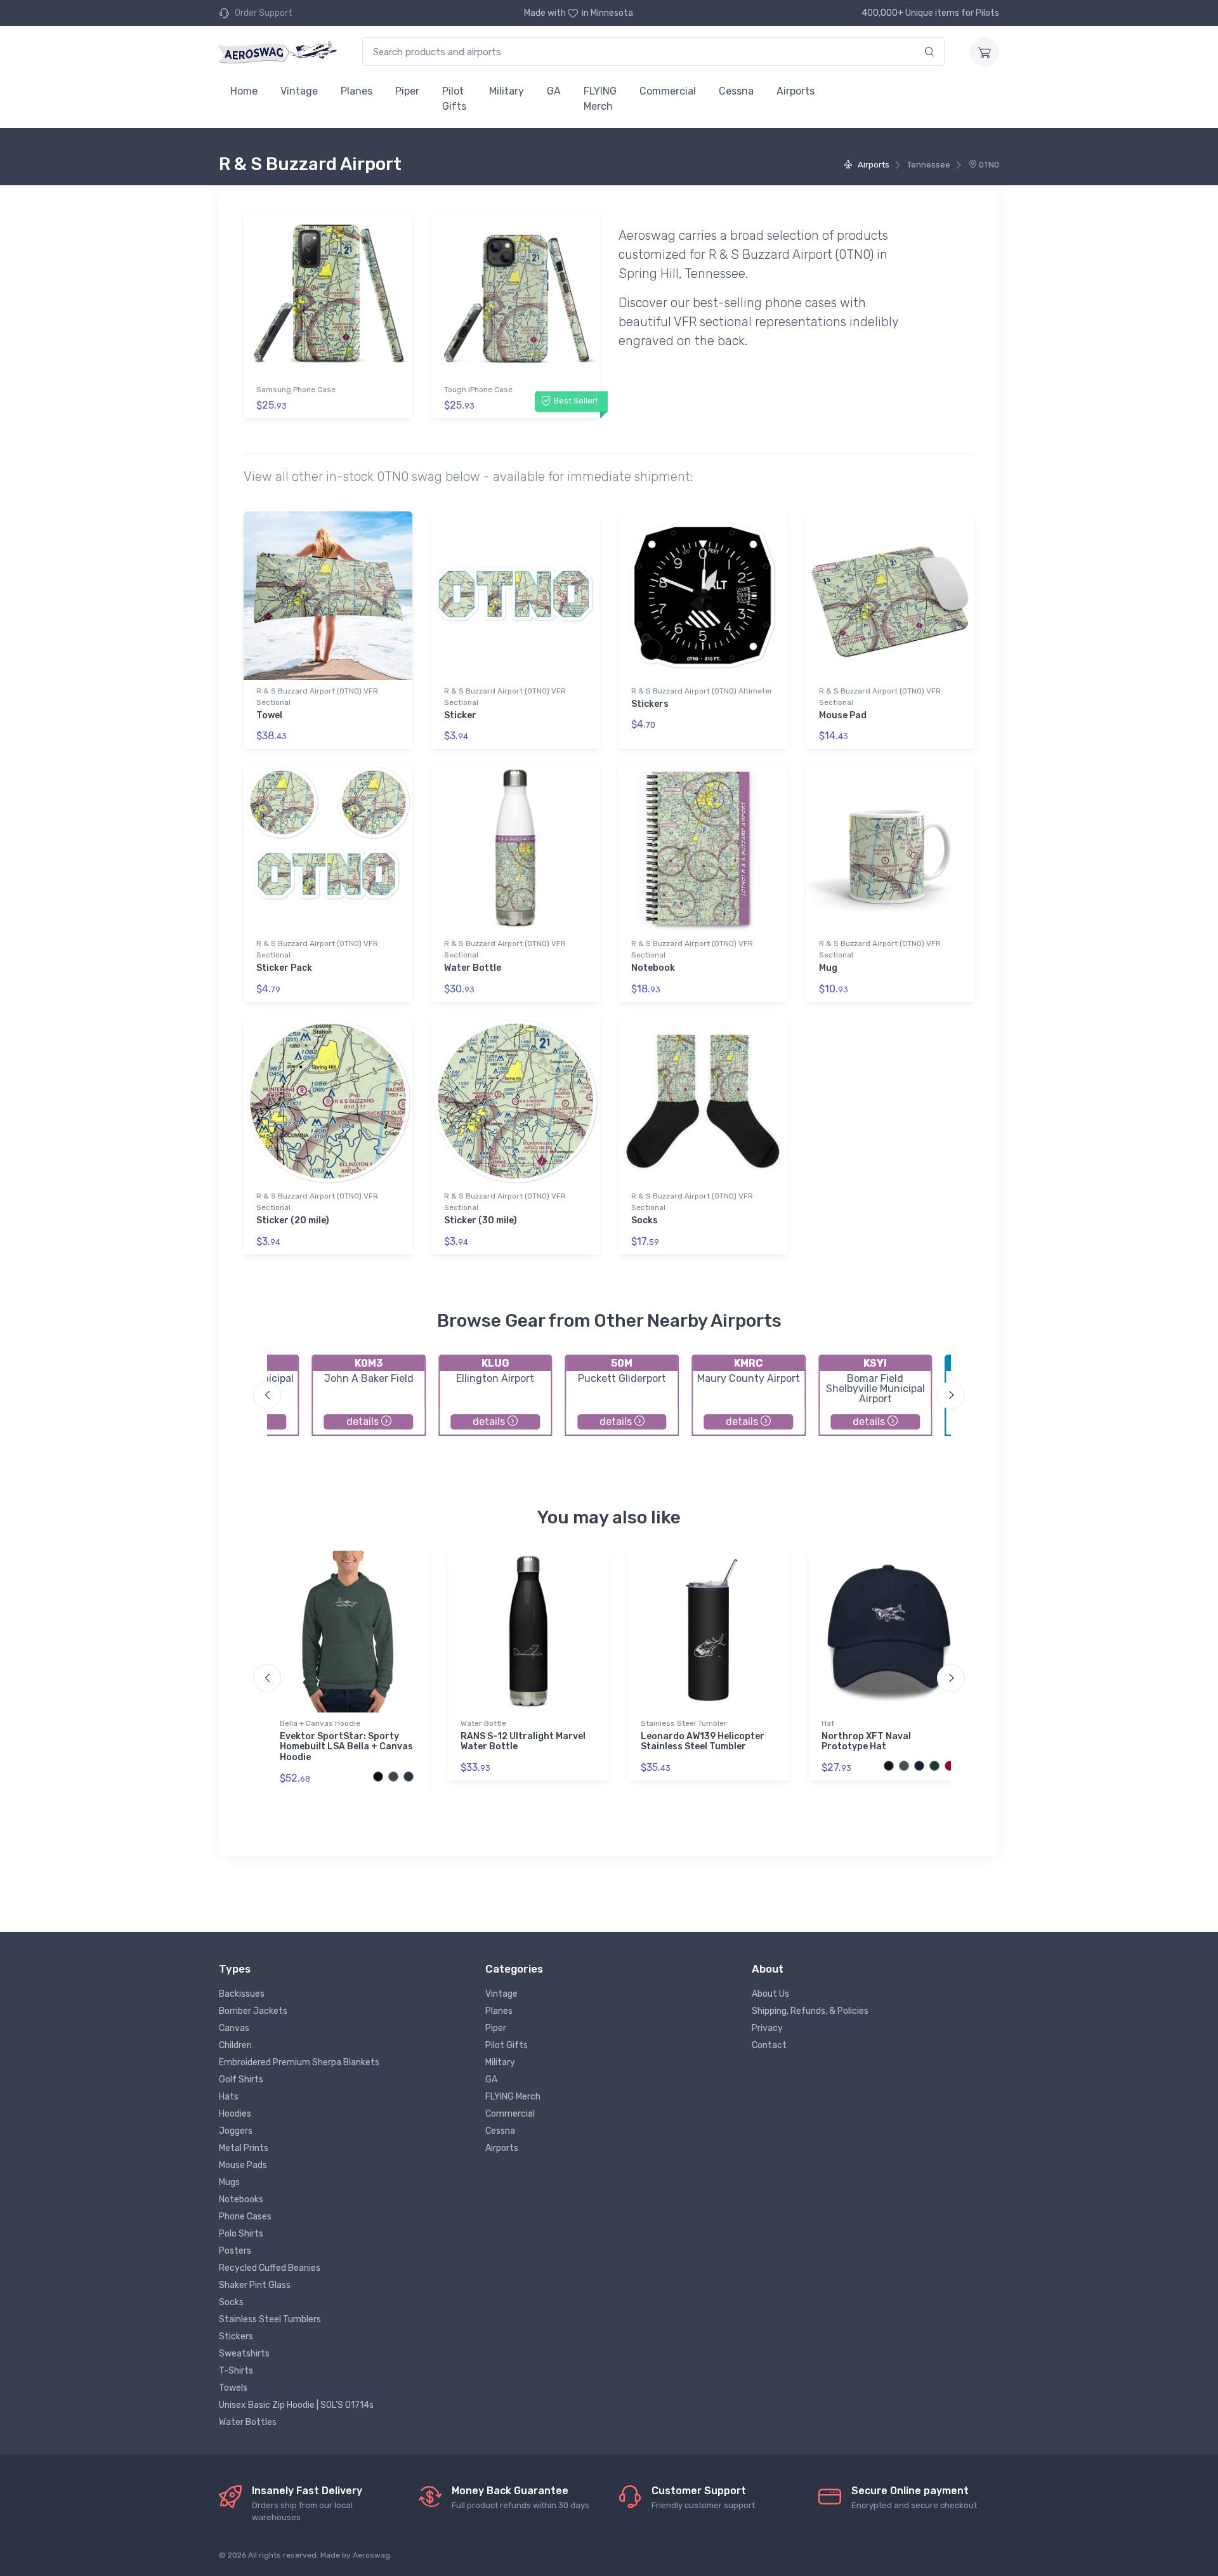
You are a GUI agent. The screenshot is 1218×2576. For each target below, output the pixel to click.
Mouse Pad (843, 715)
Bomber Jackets (253, 2011)
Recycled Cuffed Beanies (270, 2268)
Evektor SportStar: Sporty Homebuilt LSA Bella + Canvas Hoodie (346, 1747)
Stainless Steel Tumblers (270, 2319)
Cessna (736, 91)
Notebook (653, 968)
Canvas (234, 2028)
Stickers (650, 704)
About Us (770, 1994)
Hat (828, 1723)
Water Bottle (473, 968)
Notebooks (241, 2199)
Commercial (668, 91)
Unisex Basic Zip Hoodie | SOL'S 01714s (296, 2405)
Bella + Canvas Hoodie (320, 1723)
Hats (229, 2097)
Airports (796, 91)
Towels (233, 2388)
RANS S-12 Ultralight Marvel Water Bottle (523, 1742)
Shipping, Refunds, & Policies (810, 2011)
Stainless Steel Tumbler (684, 1723)
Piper (407, 91)
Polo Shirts (241, 2234)
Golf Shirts (241, 2080)
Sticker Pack (284, 968)
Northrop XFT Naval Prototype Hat (866, 1742)
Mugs (229, 2182)
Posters (235, 2251)
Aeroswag (371, 2555)
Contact (769, 2045)
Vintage (299, 91)
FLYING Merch (600, 99)
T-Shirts (236, 2371)
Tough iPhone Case (478, 390)
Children (235, 2045)
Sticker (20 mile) (293, 1220)
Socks (645, 1220)
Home (244, 91)
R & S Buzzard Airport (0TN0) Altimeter (702, 691)
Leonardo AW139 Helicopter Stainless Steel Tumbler (703, 1742)
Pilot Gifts (454, 99)
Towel (269, 715)
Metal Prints (244, 2148)
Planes (357, 91)
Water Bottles (248, 2422)
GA (554, 91)
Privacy (767, 2028)
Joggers (236, 2131)
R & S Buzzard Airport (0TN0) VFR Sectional (317, 697)
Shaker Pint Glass (255, 2285)
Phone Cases (245, 2217)
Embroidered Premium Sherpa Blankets (299, 2062)
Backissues (242, 1994)
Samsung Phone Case (296, 390)
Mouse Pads (243, 2165)
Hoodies (235, 2114)
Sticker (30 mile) (481, 1220)
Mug (828, 968)
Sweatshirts (244, 2354)
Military (507, 91)
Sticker (460, 715)
